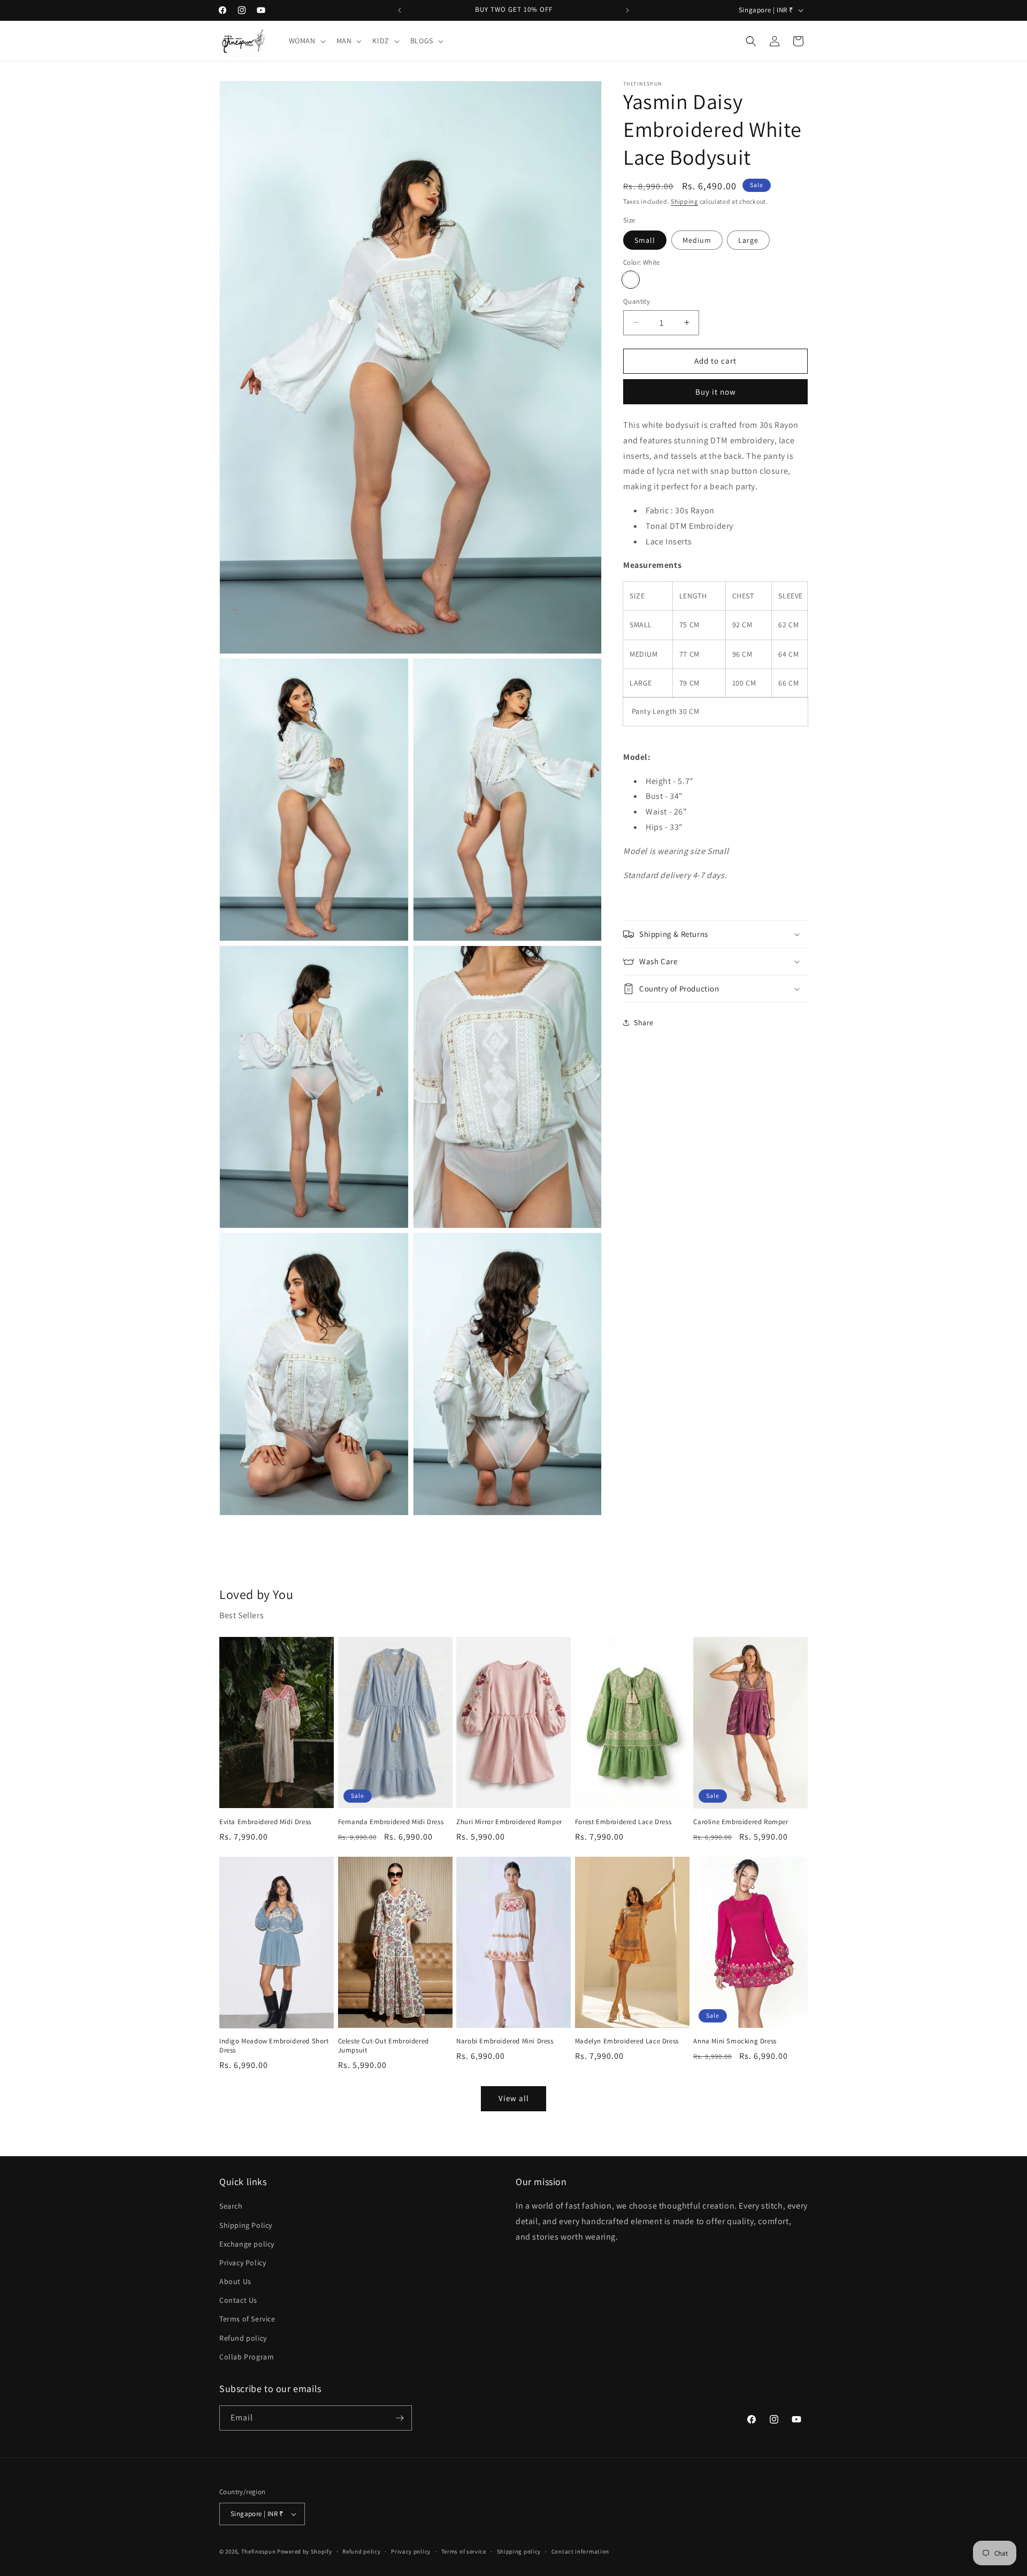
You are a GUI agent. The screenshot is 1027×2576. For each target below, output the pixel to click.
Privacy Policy (243, 2263)
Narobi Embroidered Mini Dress (505, 2041)
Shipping (684, 201)
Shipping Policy (246, 2225)
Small (645, 240)
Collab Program (247, 2357)
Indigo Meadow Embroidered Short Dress (274, 2046)
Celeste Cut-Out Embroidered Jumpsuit (384, 2046)
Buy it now (716, 392)
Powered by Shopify (305, 2551)
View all (514, 2098)
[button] (306, 41)
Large (748, 240)
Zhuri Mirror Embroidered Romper (509, 1822)
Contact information (580, 2551)
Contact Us (238, 2300)
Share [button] (644, 1022)
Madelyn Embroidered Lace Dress (627, 2041)
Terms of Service (247, 2319)
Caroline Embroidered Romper (741, 1822)
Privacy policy (411, 2551)
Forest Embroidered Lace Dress (623, 1822)
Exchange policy (247, 2244)
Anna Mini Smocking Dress (735, 2041)
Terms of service (464, 2551)
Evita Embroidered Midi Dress (265, 1822)
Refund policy (243, 2338)
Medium (697, 240)
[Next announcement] (627, 10)
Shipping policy (519, 2551)
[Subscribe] (400, 2418)
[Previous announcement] (400, 10)
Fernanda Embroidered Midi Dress (391, 1822)
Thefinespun (259, 2551)
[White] (631, 280)
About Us (235, 2281)
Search (231, 2206)
